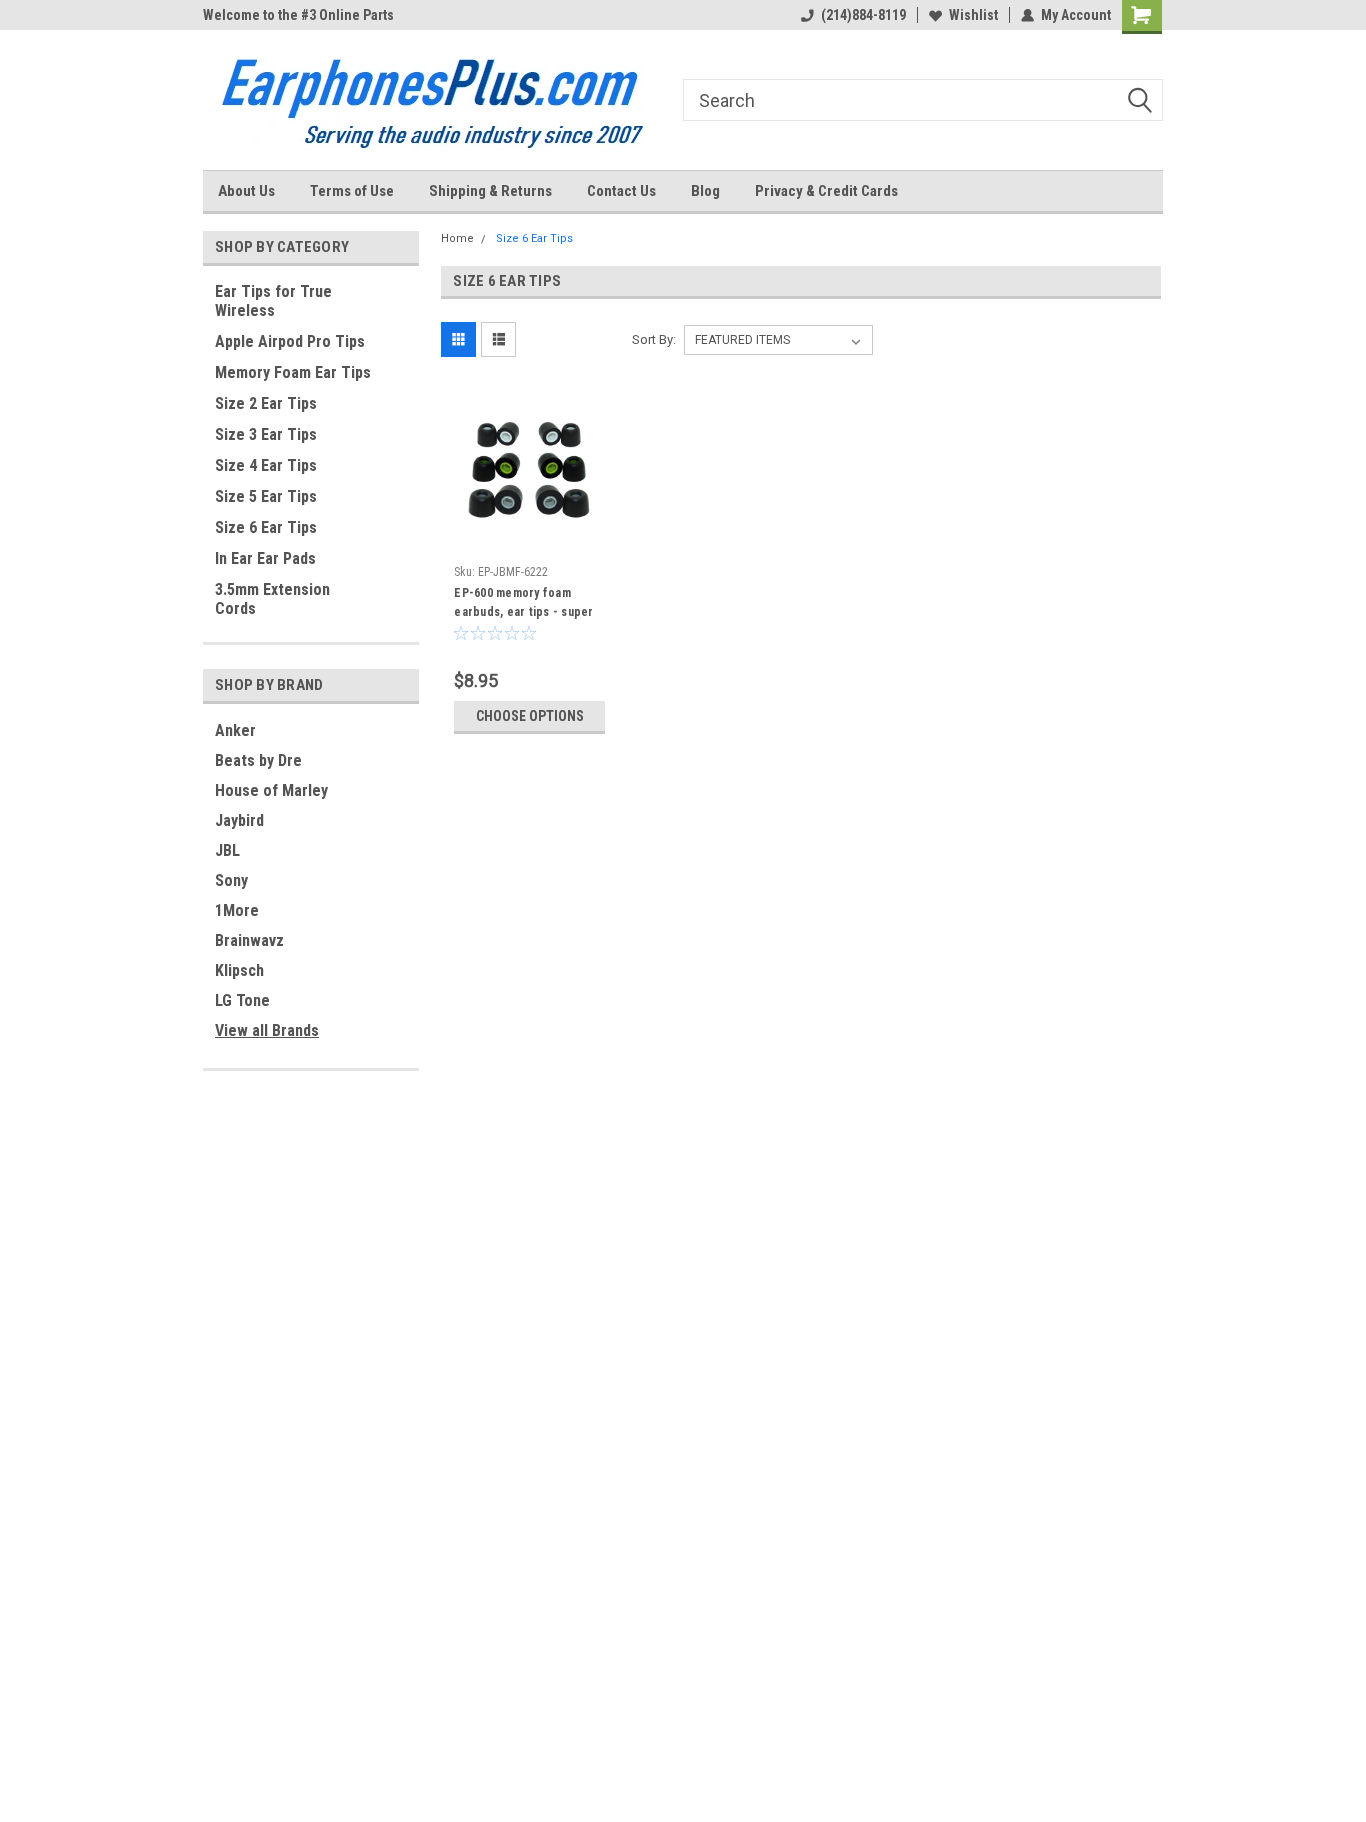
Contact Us (621, 191)
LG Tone (242, 1000)
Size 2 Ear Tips (266, 403)
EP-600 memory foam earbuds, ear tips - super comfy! (523, 612)
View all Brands (267, 1030)
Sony (231, 880)
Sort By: (654, 339)
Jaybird (239, 820)
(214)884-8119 (863, 15)
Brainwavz (249, 940)
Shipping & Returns (490, 191)
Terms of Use (352, 191)
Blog (705, 191)
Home (457, 238)
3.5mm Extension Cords (272, 599)
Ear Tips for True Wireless (273, 301)
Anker (235, 730)
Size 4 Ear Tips (266, 465)
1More (237, 910)
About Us (246, 191)
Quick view (530, 541)
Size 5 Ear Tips (266, 496)
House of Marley (271, 790)
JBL (227, 850)
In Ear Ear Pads (265, 558)
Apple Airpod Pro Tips (290, 341)
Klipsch (239, 970)
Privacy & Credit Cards (826, 191)
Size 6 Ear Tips (266, 527)
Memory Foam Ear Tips (293, 372)
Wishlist (973, 15)
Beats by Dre (258, 760)
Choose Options (530, 716)
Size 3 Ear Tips (266, 434)
